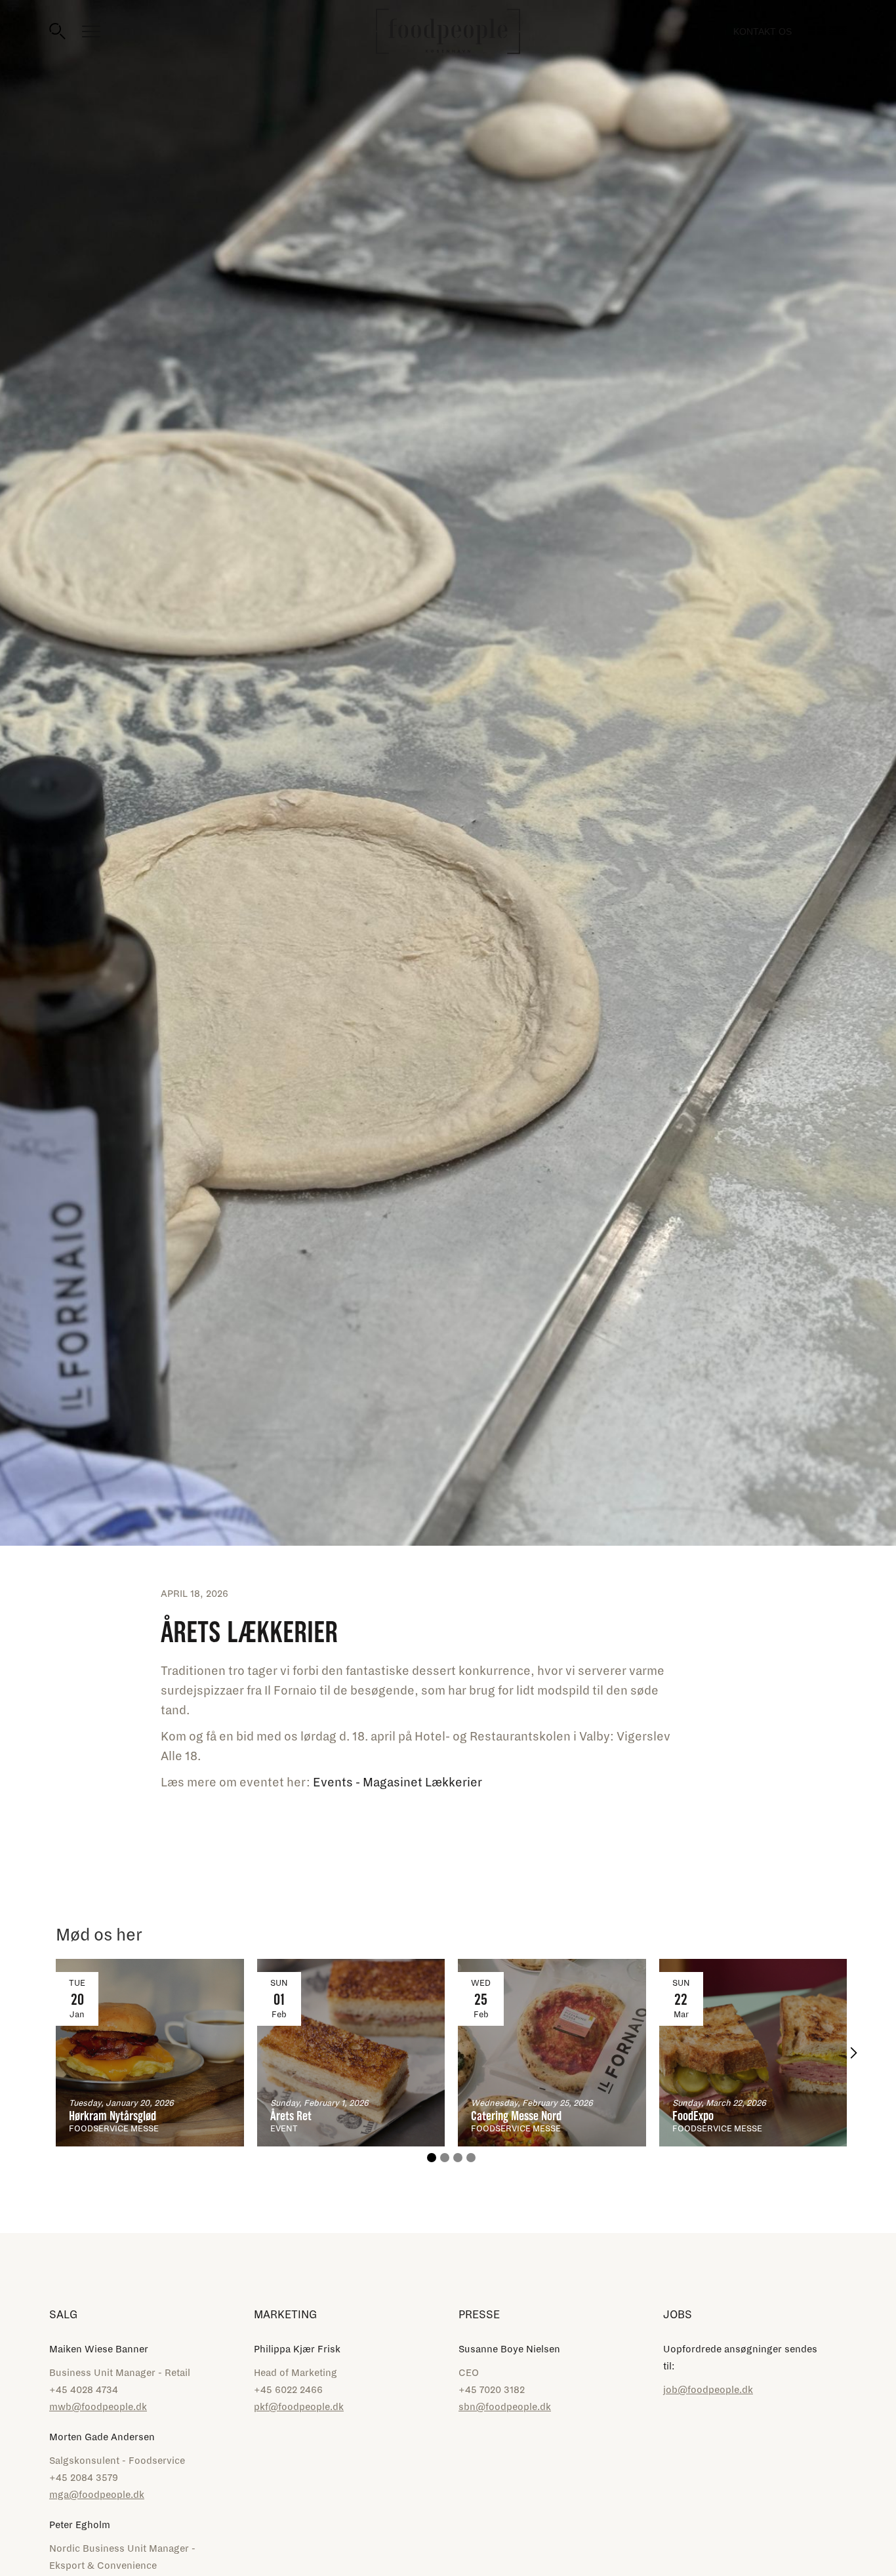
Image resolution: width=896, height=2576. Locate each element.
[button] (853, 2053)
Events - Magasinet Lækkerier (397, 1782)
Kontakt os (763, 31)
